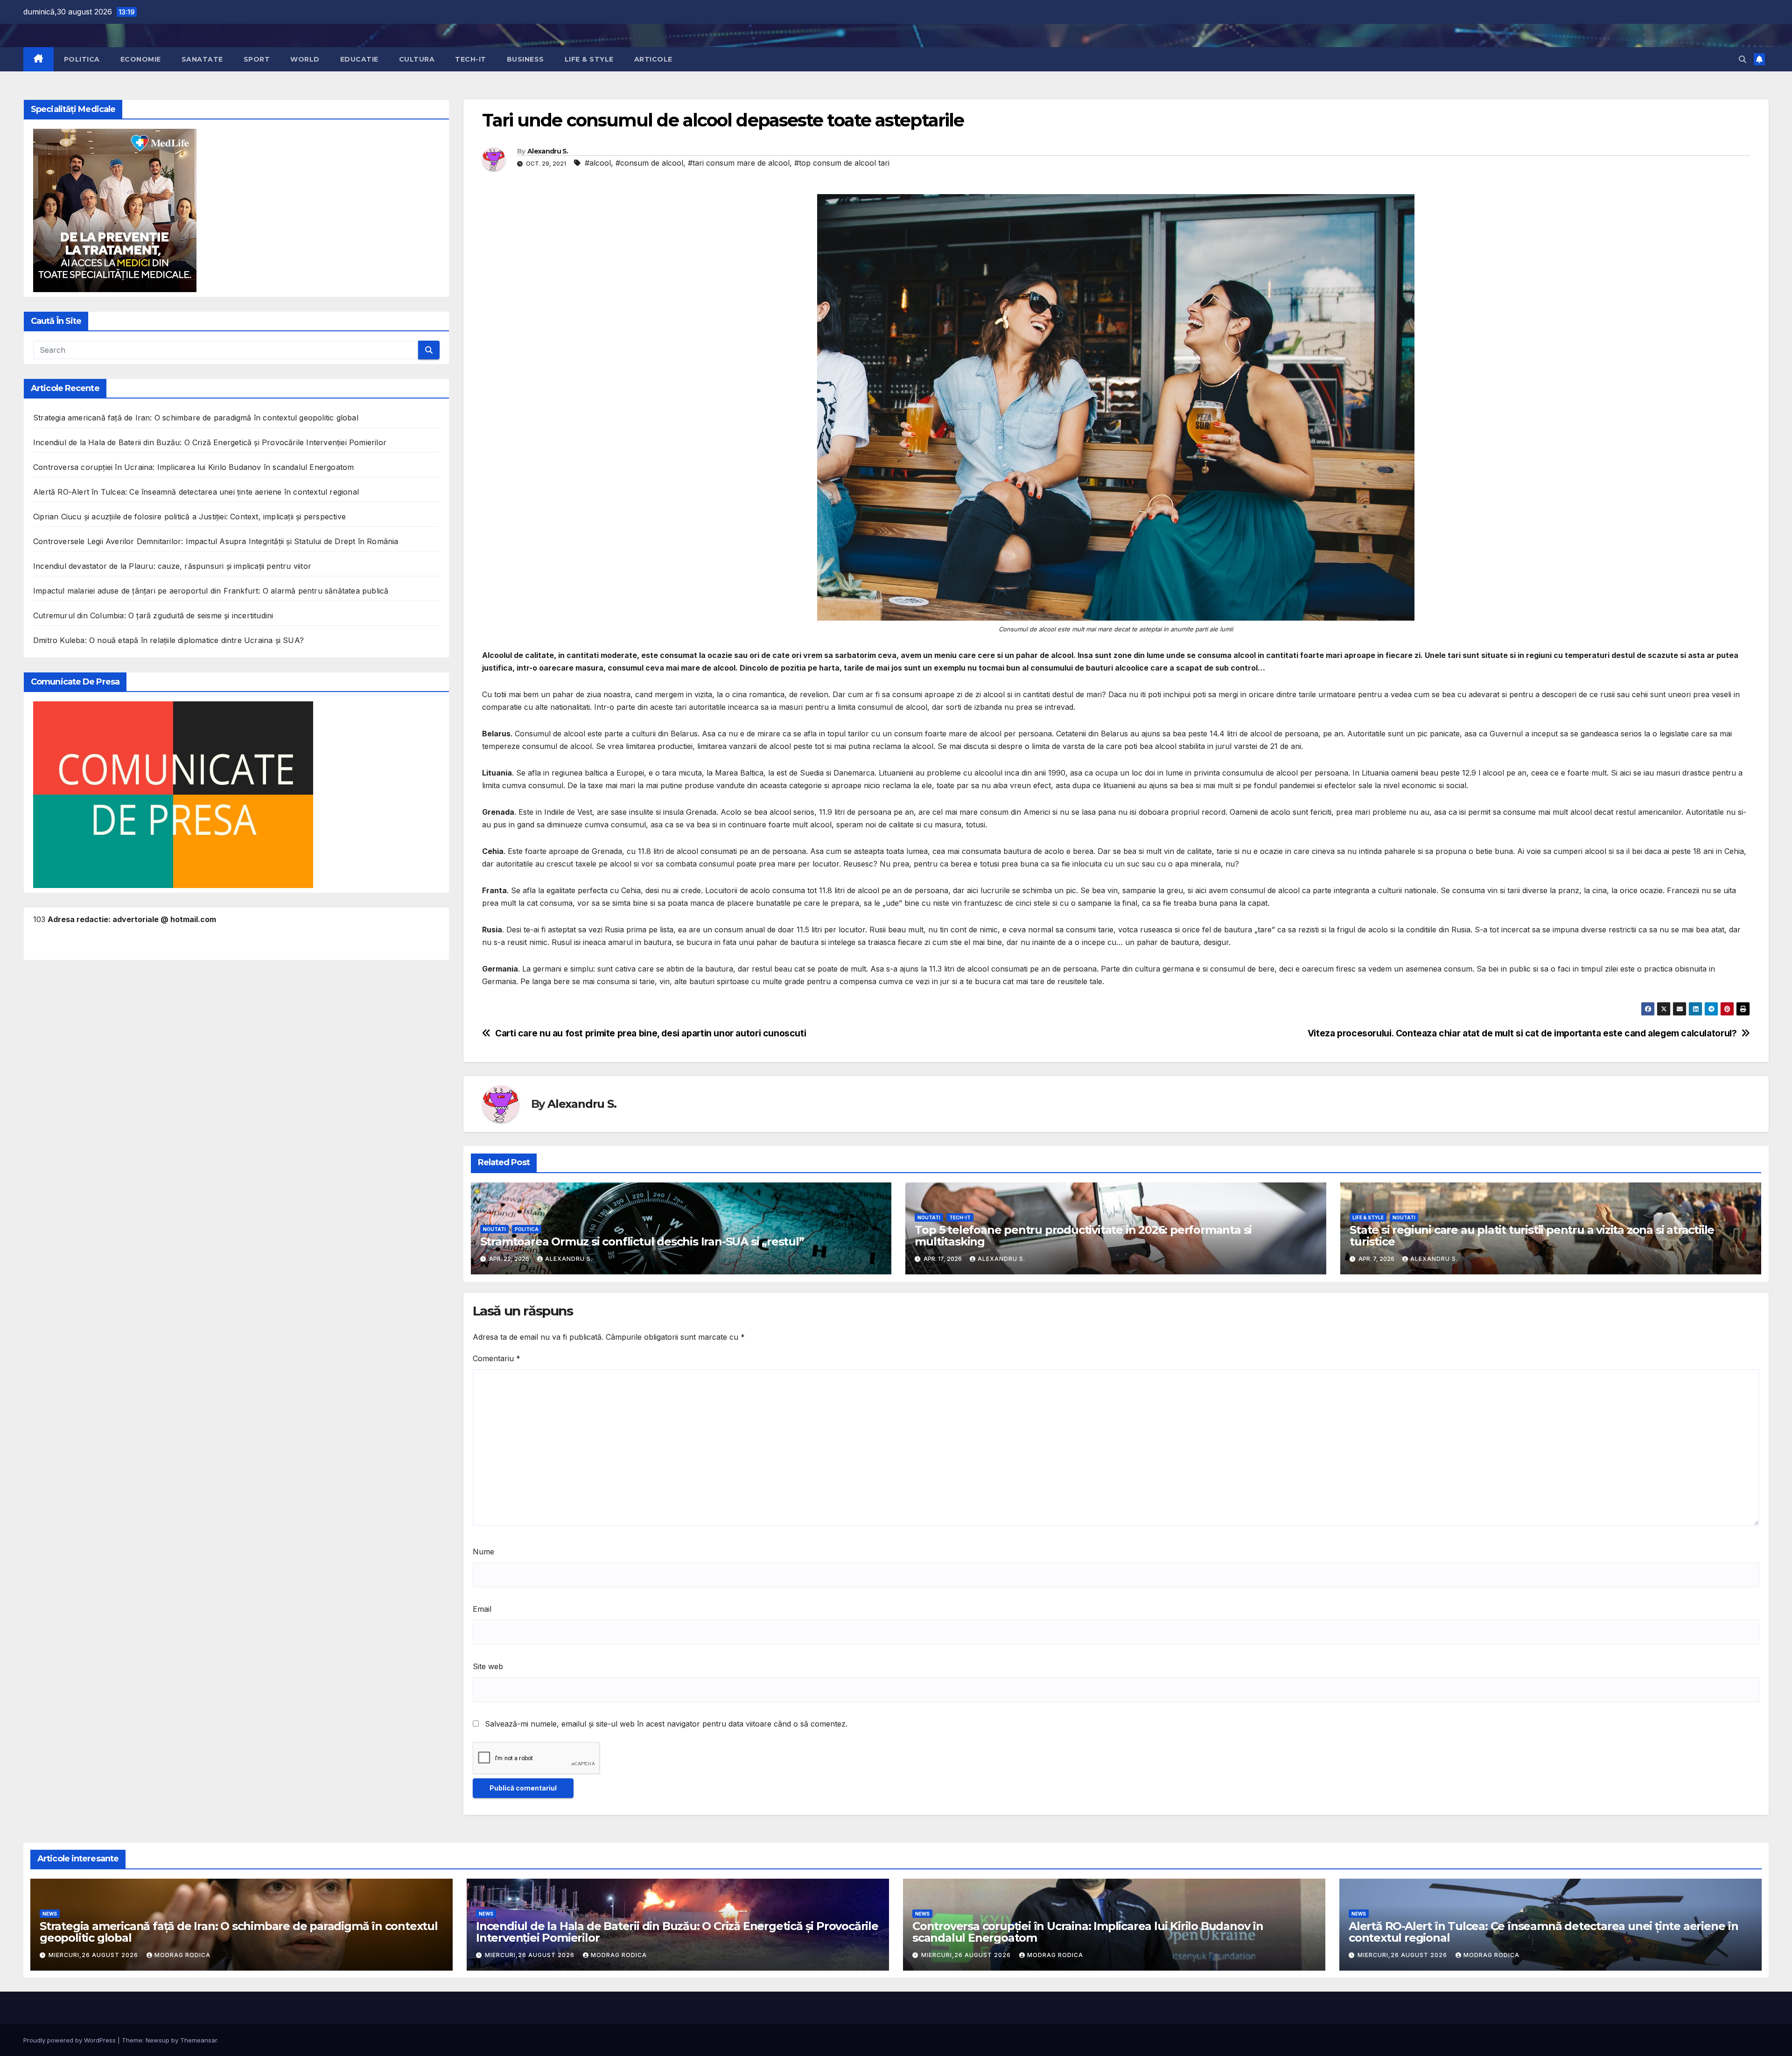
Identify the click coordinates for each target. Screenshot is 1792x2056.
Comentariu (497, 1358)
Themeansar (199, 2040)
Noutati (494, 1229)
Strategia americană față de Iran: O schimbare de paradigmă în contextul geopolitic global (196, 418)
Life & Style (589, 59)
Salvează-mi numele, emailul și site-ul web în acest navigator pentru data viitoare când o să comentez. (666, 1724)
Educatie (359, 59)
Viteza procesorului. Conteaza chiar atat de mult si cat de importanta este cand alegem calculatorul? (1522, 1033)
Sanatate (202, 59)
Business (525, 59)
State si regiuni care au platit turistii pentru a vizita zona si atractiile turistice (1532, 1236)
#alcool (598, 163)
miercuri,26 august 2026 (94, 1955)
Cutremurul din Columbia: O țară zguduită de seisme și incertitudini (153, 615)
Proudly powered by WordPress (70, 2040)
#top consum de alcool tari (842, 163)
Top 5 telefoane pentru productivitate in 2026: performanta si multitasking (1083, 1236)
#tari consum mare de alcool (739, 163)
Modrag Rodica (182, 1955)
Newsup (157, 2040)
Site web (488, 1666)
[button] (1743, 59)
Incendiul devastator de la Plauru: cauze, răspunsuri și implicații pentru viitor (172, 566)
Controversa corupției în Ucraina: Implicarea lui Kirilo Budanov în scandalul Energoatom (193, 467)
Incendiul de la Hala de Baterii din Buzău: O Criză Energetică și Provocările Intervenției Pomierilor (210, 442)
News (50, 1914)
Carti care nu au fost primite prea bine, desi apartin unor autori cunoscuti (651, 1033)
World (305, 59)
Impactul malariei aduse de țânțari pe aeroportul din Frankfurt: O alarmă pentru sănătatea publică (211, 591)
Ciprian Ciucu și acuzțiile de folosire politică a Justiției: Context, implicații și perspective (189, 517)
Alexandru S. (548, 151)
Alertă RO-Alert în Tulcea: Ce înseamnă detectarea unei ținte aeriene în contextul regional (196, 492)
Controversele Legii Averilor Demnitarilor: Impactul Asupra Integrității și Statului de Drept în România (216, 541)
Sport (257, 59)
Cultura (417, 59)
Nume (483, 1552)
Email (482, 1609)
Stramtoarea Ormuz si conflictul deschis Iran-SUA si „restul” (642, 1241)
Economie (141, 59)
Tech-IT (471, 59)
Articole (653, 59)
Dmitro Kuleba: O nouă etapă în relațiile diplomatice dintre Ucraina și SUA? (168, 640)
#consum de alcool (649, 163)
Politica (82, 59)
